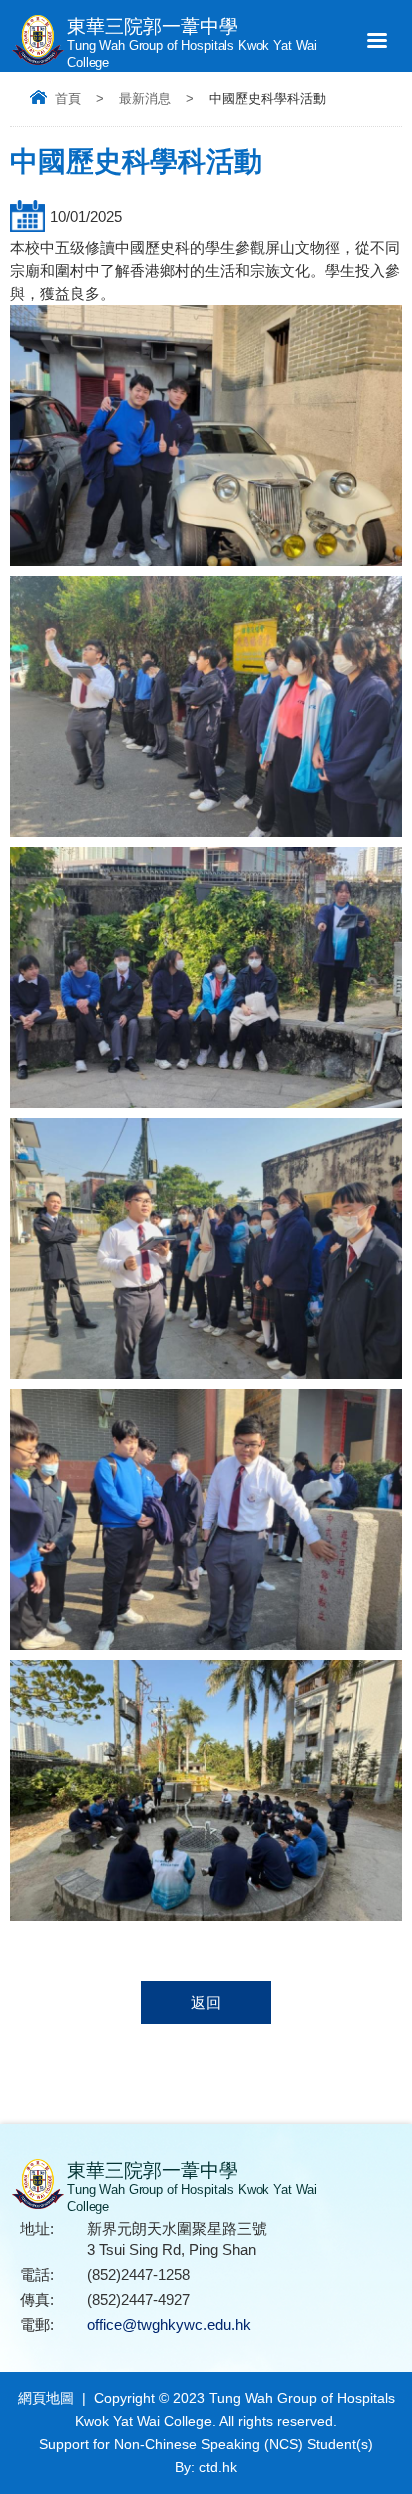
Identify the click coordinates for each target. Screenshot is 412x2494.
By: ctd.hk (206, 2467)
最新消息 (145, 98)
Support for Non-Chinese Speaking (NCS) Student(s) (206, 2444)
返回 (206, 2002)
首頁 (68, 98)
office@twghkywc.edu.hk (169, 2324)
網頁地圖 (46, 2398)
